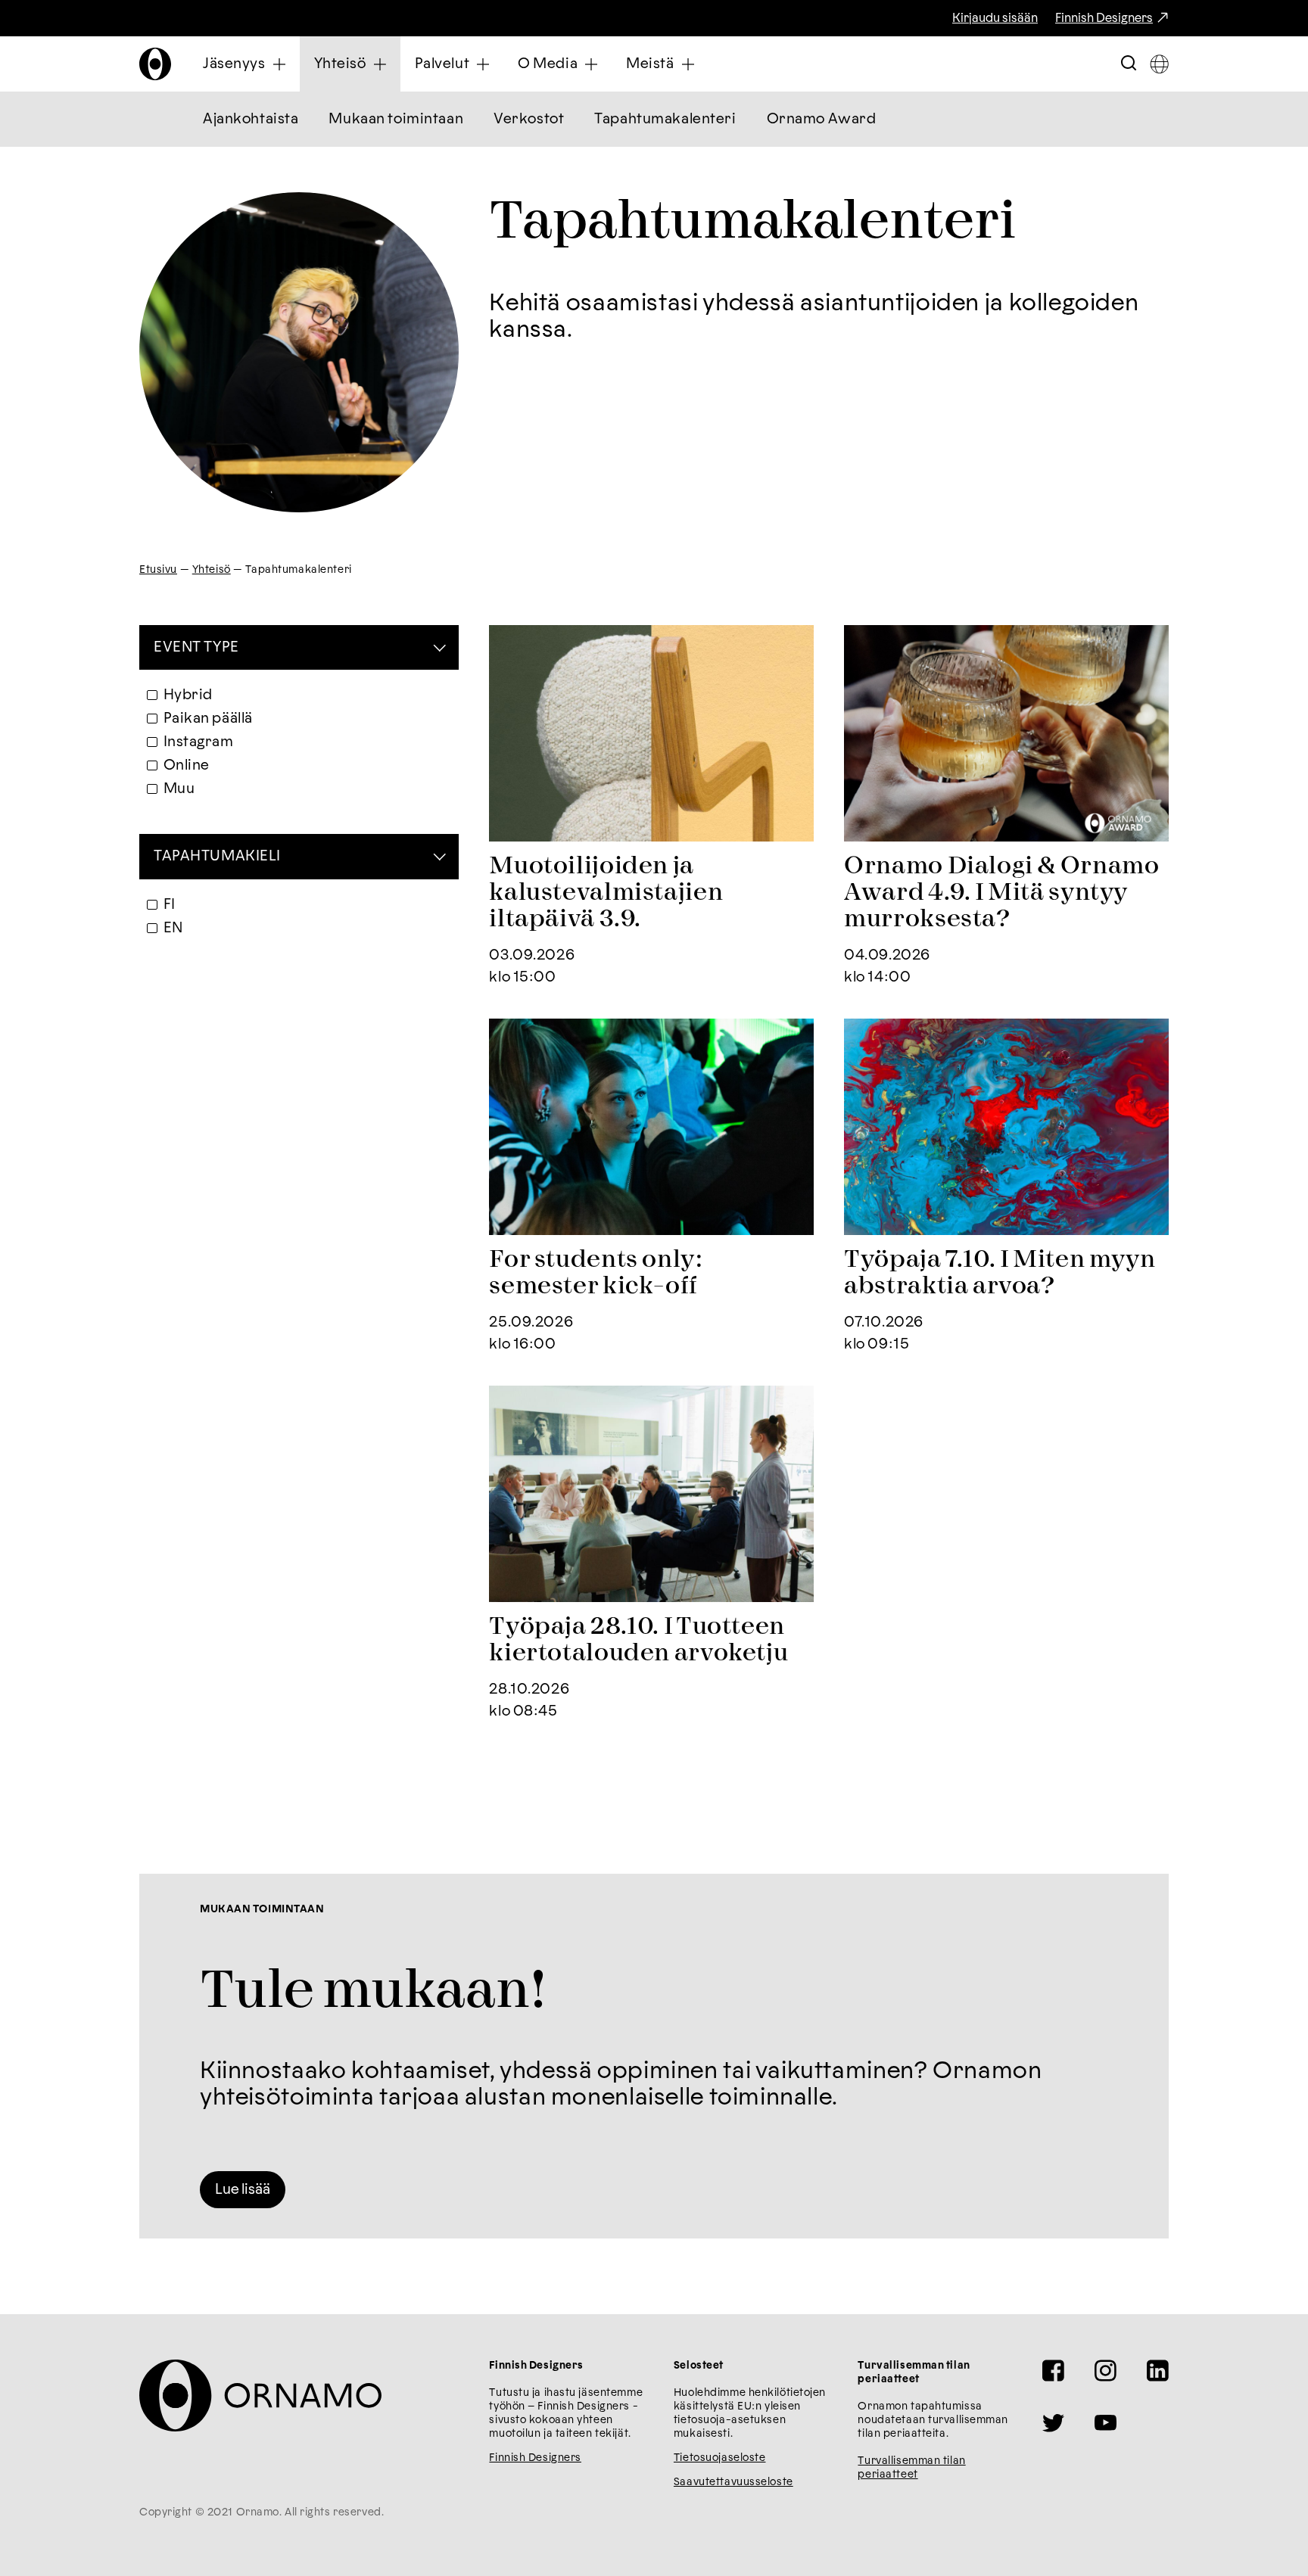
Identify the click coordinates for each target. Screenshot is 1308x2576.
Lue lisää (243, 2190)
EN (173, 928)
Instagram (199, 742)
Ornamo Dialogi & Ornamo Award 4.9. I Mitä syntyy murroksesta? (1001, 893)
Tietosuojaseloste (720, 2458)
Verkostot (529, 119)
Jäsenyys (234, 64)
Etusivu (158, 570)
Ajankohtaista (251, 119)
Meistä (650, 64)
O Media (548, 64)
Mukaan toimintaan (396, 119)
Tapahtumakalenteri (665, 119)
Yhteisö (340, 64)
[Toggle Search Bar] (1129, 64)
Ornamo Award (822, 119)
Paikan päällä (208, 719)
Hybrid (188, 695)
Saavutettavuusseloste (733, 2482)
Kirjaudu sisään (995, 18)
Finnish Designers (1104, 18)
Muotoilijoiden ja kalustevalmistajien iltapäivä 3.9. (606, 893)
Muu (179, 789)
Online (187, 765)
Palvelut (442, 64)
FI (170, 905)
